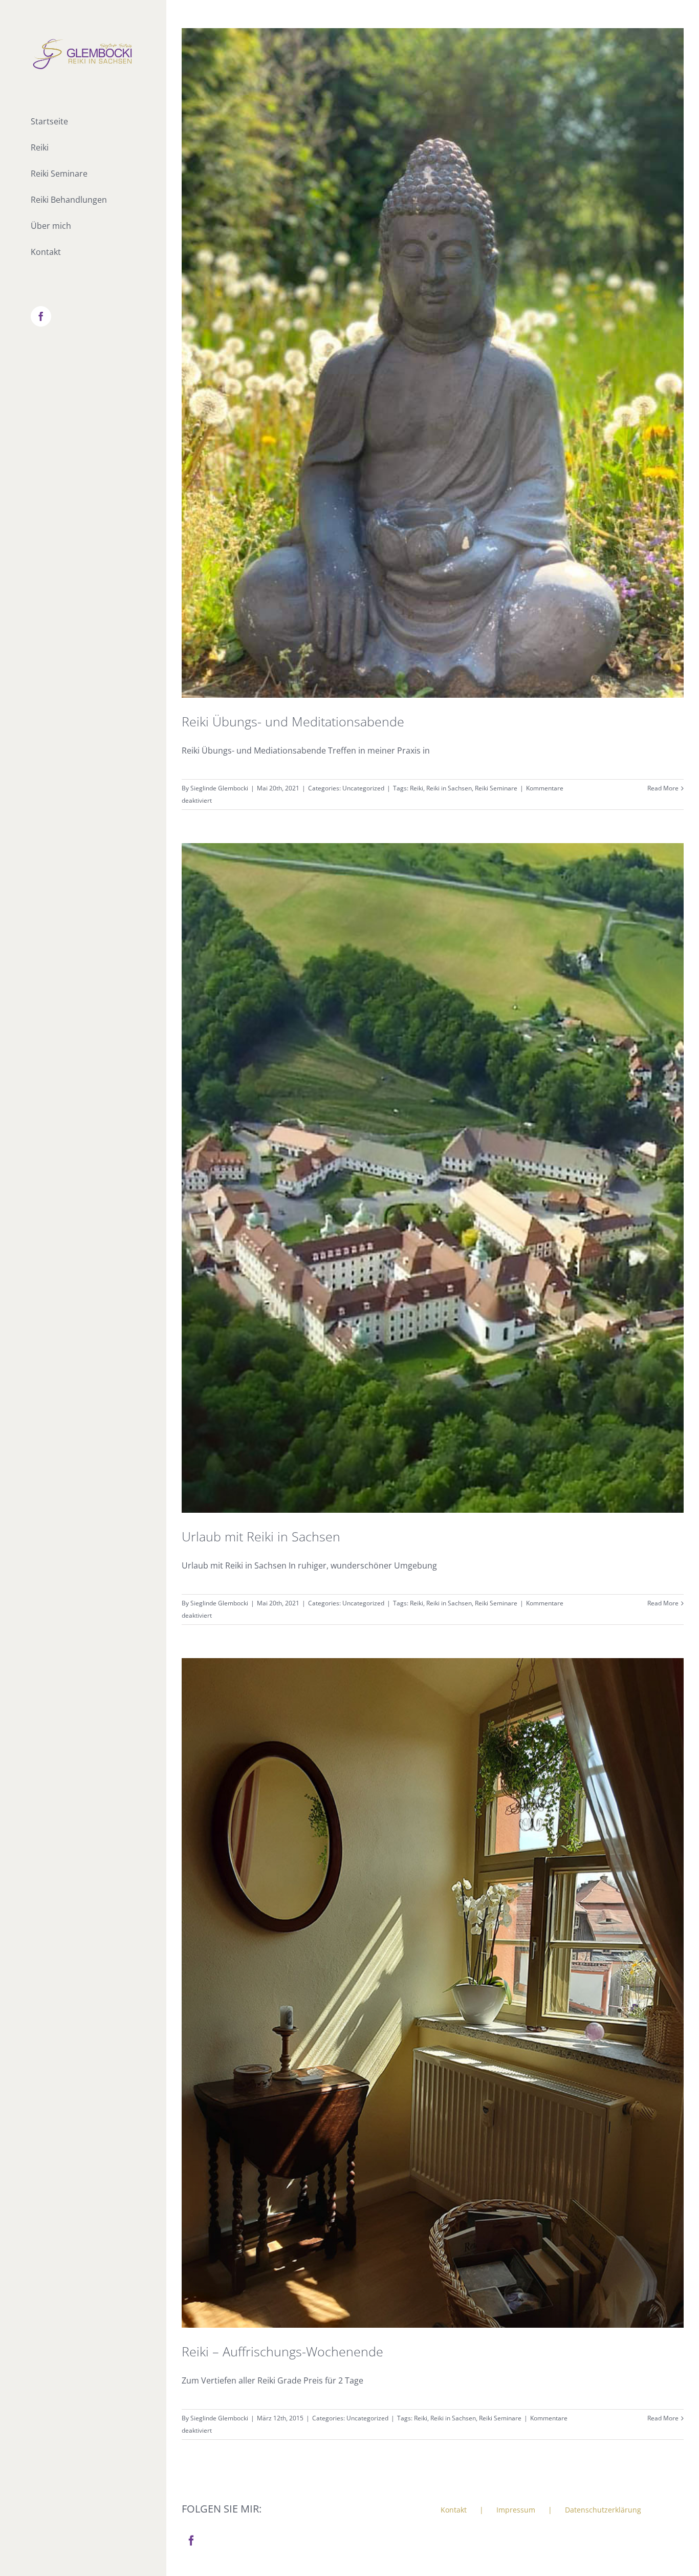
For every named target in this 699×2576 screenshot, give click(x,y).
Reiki (417, 788)
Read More (663, 788)
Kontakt (454, 2510)
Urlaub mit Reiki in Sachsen (261, 1536)
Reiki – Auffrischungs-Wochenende (282, 2351)
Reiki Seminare (496, 788)
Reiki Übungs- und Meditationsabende (293, 721)
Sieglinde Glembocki (219, 788)
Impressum (516, 2510)
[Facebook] (191, 2541)
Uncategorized (363, 788)
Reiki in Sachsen (449, 788)
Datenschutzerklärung (603, 2510)
